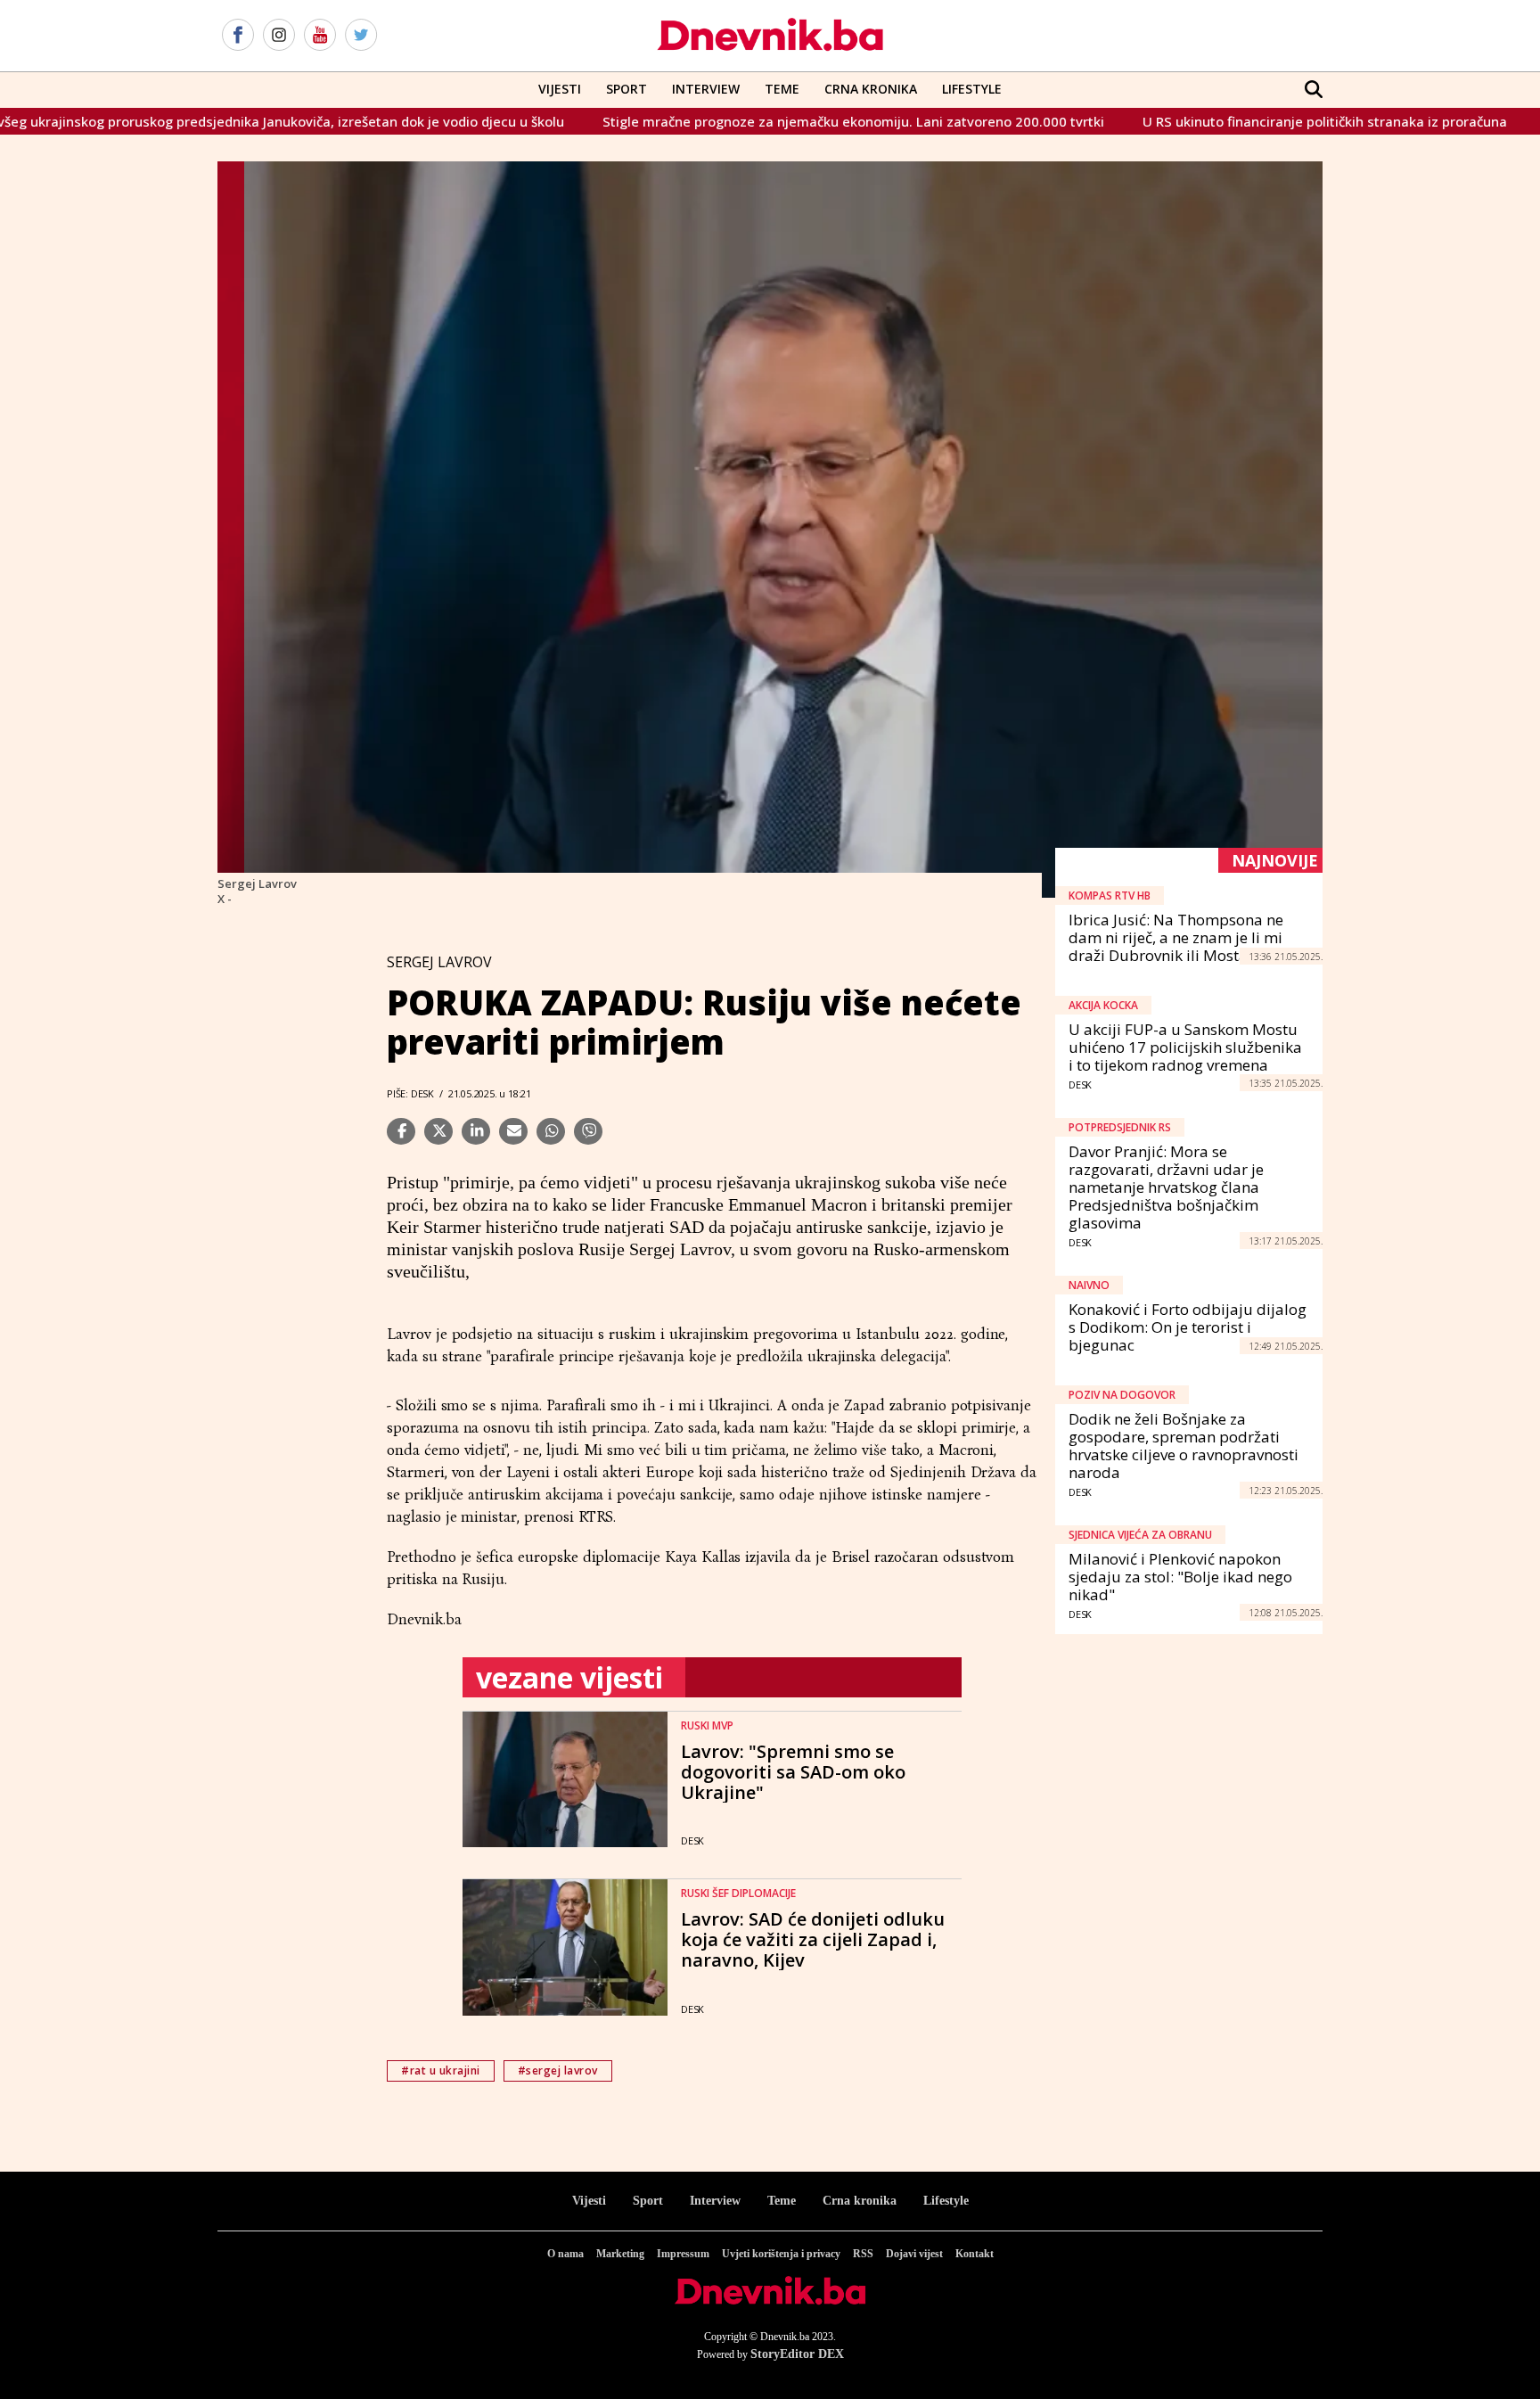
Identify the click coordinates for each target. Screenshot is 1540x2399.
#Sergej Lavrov (558, 2070)
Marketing (620, 2254)
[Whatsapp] (551, 1131)
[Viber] (588, 1131)
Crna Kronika (871, 89)
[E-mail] (513, 1131)
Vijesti (560, 89)
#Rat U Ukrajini (441, 2070)
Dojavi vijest (914, 2254)
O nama (565, 2254)
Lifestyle (972, 89)
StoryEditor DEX (797, 2354)
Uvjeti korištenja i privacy (781, 2254)
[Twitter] (361, 36)
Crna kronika (860, 2201)
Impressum (683, 2254)
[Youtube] (320, 36)
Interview (706, 89)
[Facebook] (238, 36)
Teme (782, 89)
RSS (863, 2254)
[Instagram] (279, 36)
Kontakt (975, 2254)
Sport (627, 89)
